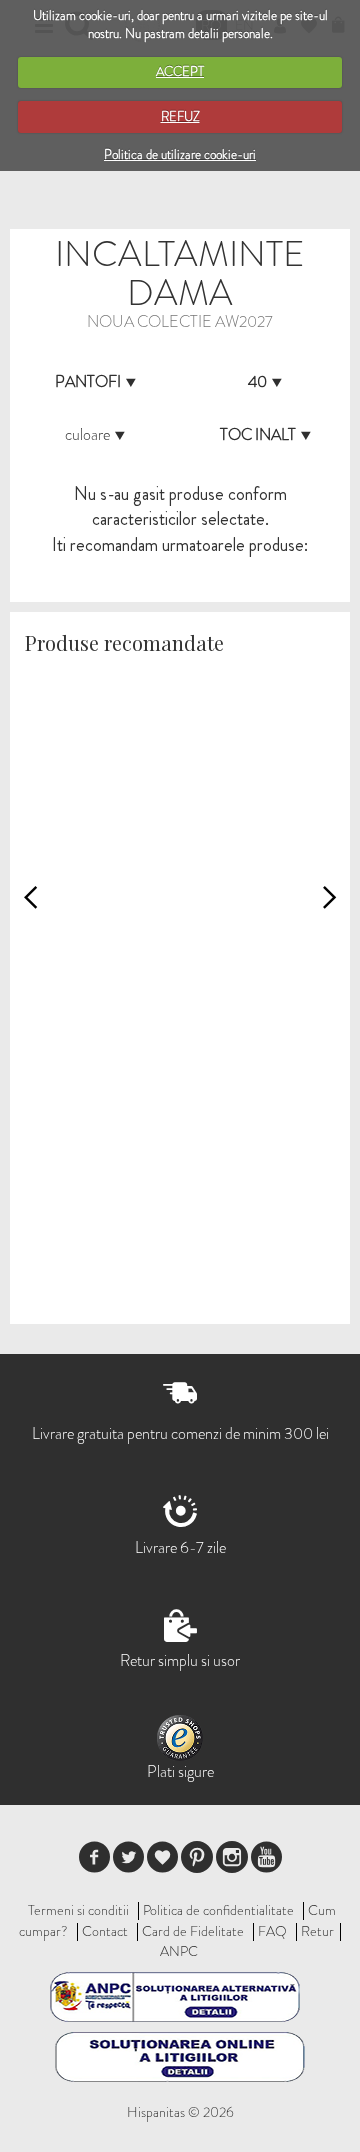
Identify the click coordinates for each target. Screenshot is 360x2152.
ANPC (179, 1951)
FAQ (272, 1931)
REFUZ (180, 116)
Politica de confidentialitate (218, 1910)
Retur (317, 1931)
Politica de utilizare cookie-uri (180, 154)
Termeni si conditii (78, 1910)
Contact (105, 1931)
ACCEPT (180, 71)
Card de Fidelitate (193, 1931)
